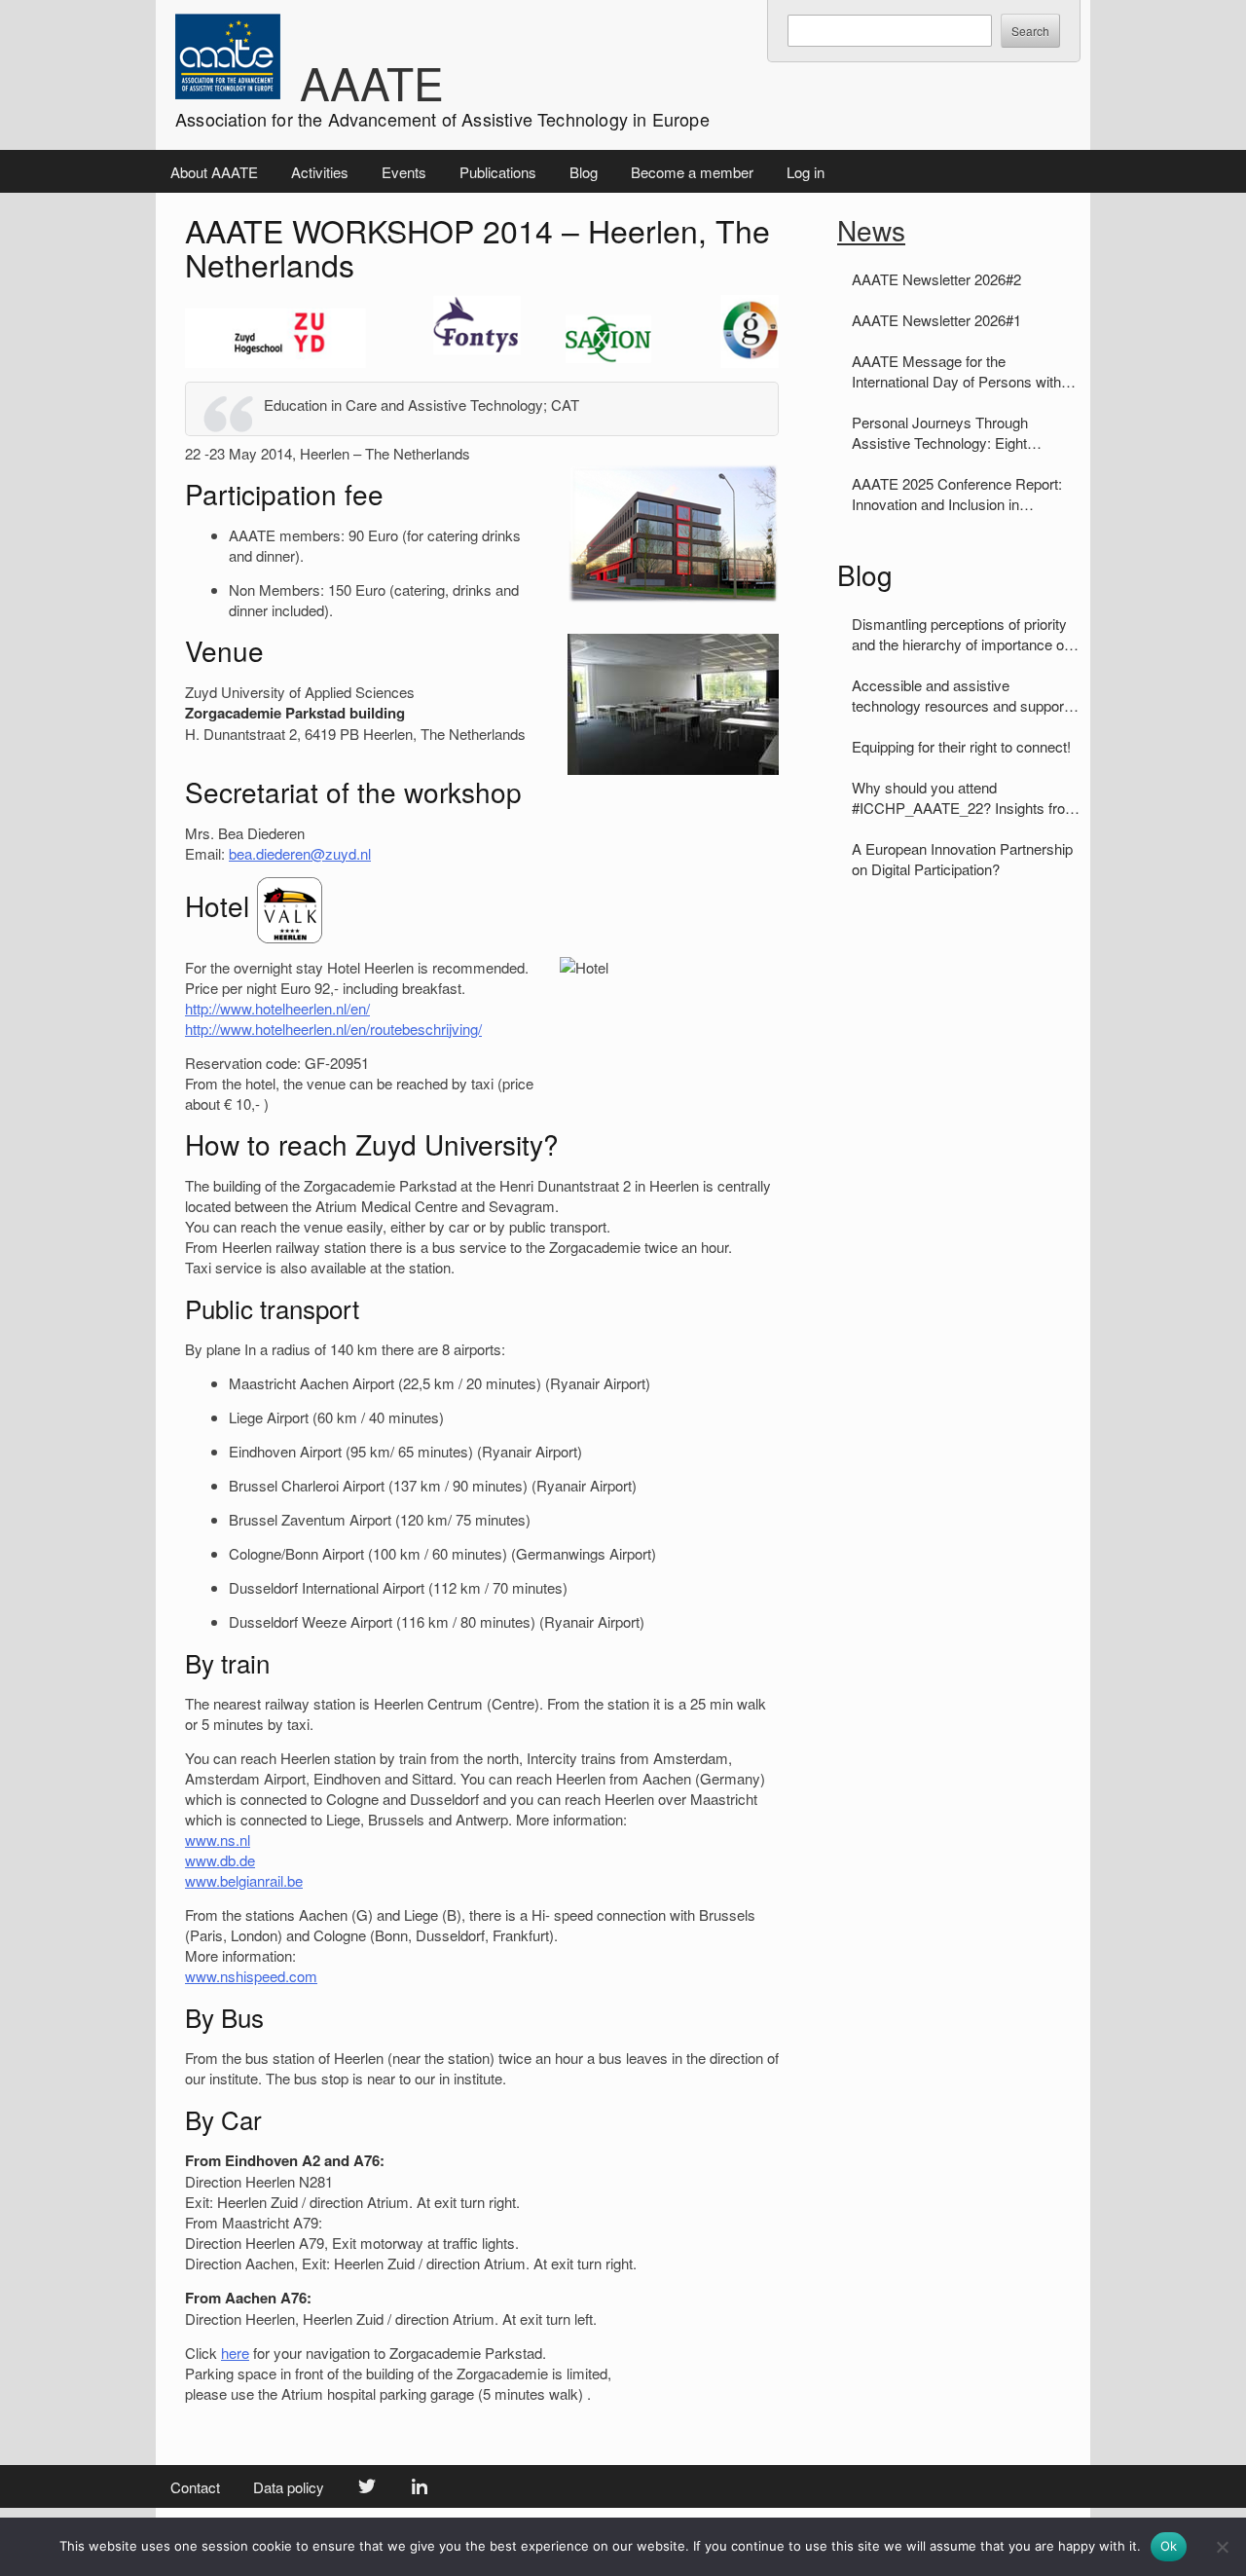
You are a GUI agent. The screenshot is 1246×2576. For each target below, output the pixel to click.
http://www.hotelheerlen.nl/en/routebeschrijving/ (333, 1029)
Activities (320, 172)
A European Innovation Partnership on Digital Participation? (962, 859)
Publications (498, 172)
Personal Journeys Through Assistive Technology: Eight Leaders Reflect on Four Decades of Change (959, 432)
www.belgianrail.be (244, 1880)
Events (404, 172)
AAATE (372, 82)
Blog (584, 172)
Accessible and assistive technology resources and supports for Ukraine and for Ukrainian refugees (964, 695)
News (871, 230)
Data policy (289, 2487)
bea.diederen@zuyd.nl (300, 853)
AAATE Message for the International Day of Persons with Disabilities (956, 371)
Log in (806, 172)
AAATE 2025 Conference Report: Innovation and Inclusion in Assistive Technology (957, 494)
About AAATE (214, 172)
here (235, 2353)
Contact (195, 2487)
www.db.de (220, 1860)
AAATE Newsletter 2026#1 (936, 320)
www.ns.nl (218, 1840)
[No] (1222, 2547)
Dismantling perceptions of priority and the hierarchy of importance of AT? (960, 634)
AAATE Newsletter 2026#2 (936, 279)
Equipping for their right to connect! (961, 746)
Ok (1169, 2546)
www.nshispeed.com (251, 1976)
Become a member (692, 172)
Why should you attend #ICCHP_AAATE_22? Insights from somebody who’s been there (965, 797)
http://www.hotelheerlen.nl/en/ (277, 1008)
